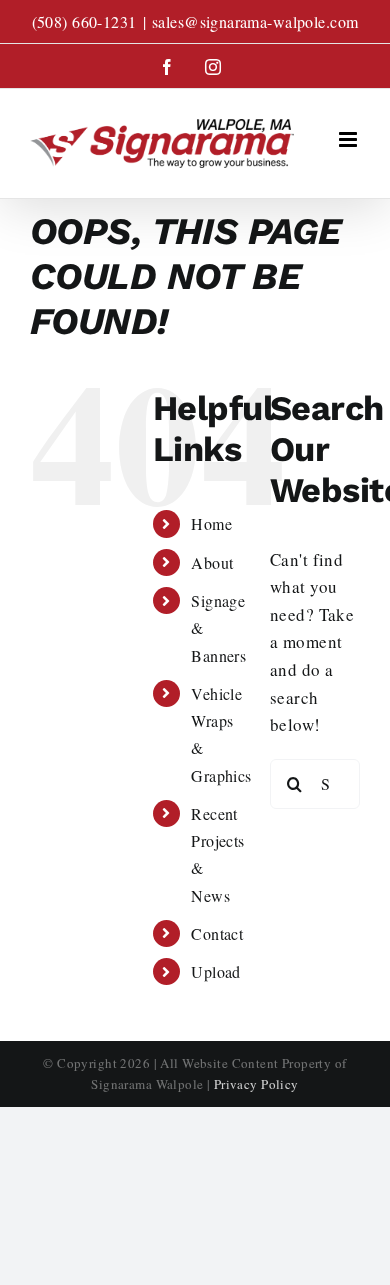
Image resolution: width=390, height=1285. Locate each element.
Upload (216, 971)
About (212, 562)
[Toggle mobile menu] (349, 139)
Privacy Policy (256, 1084)
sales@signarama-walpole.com (255, 21)
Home (211, 523)
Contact (217, 933)
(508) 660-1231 (84, 21)
